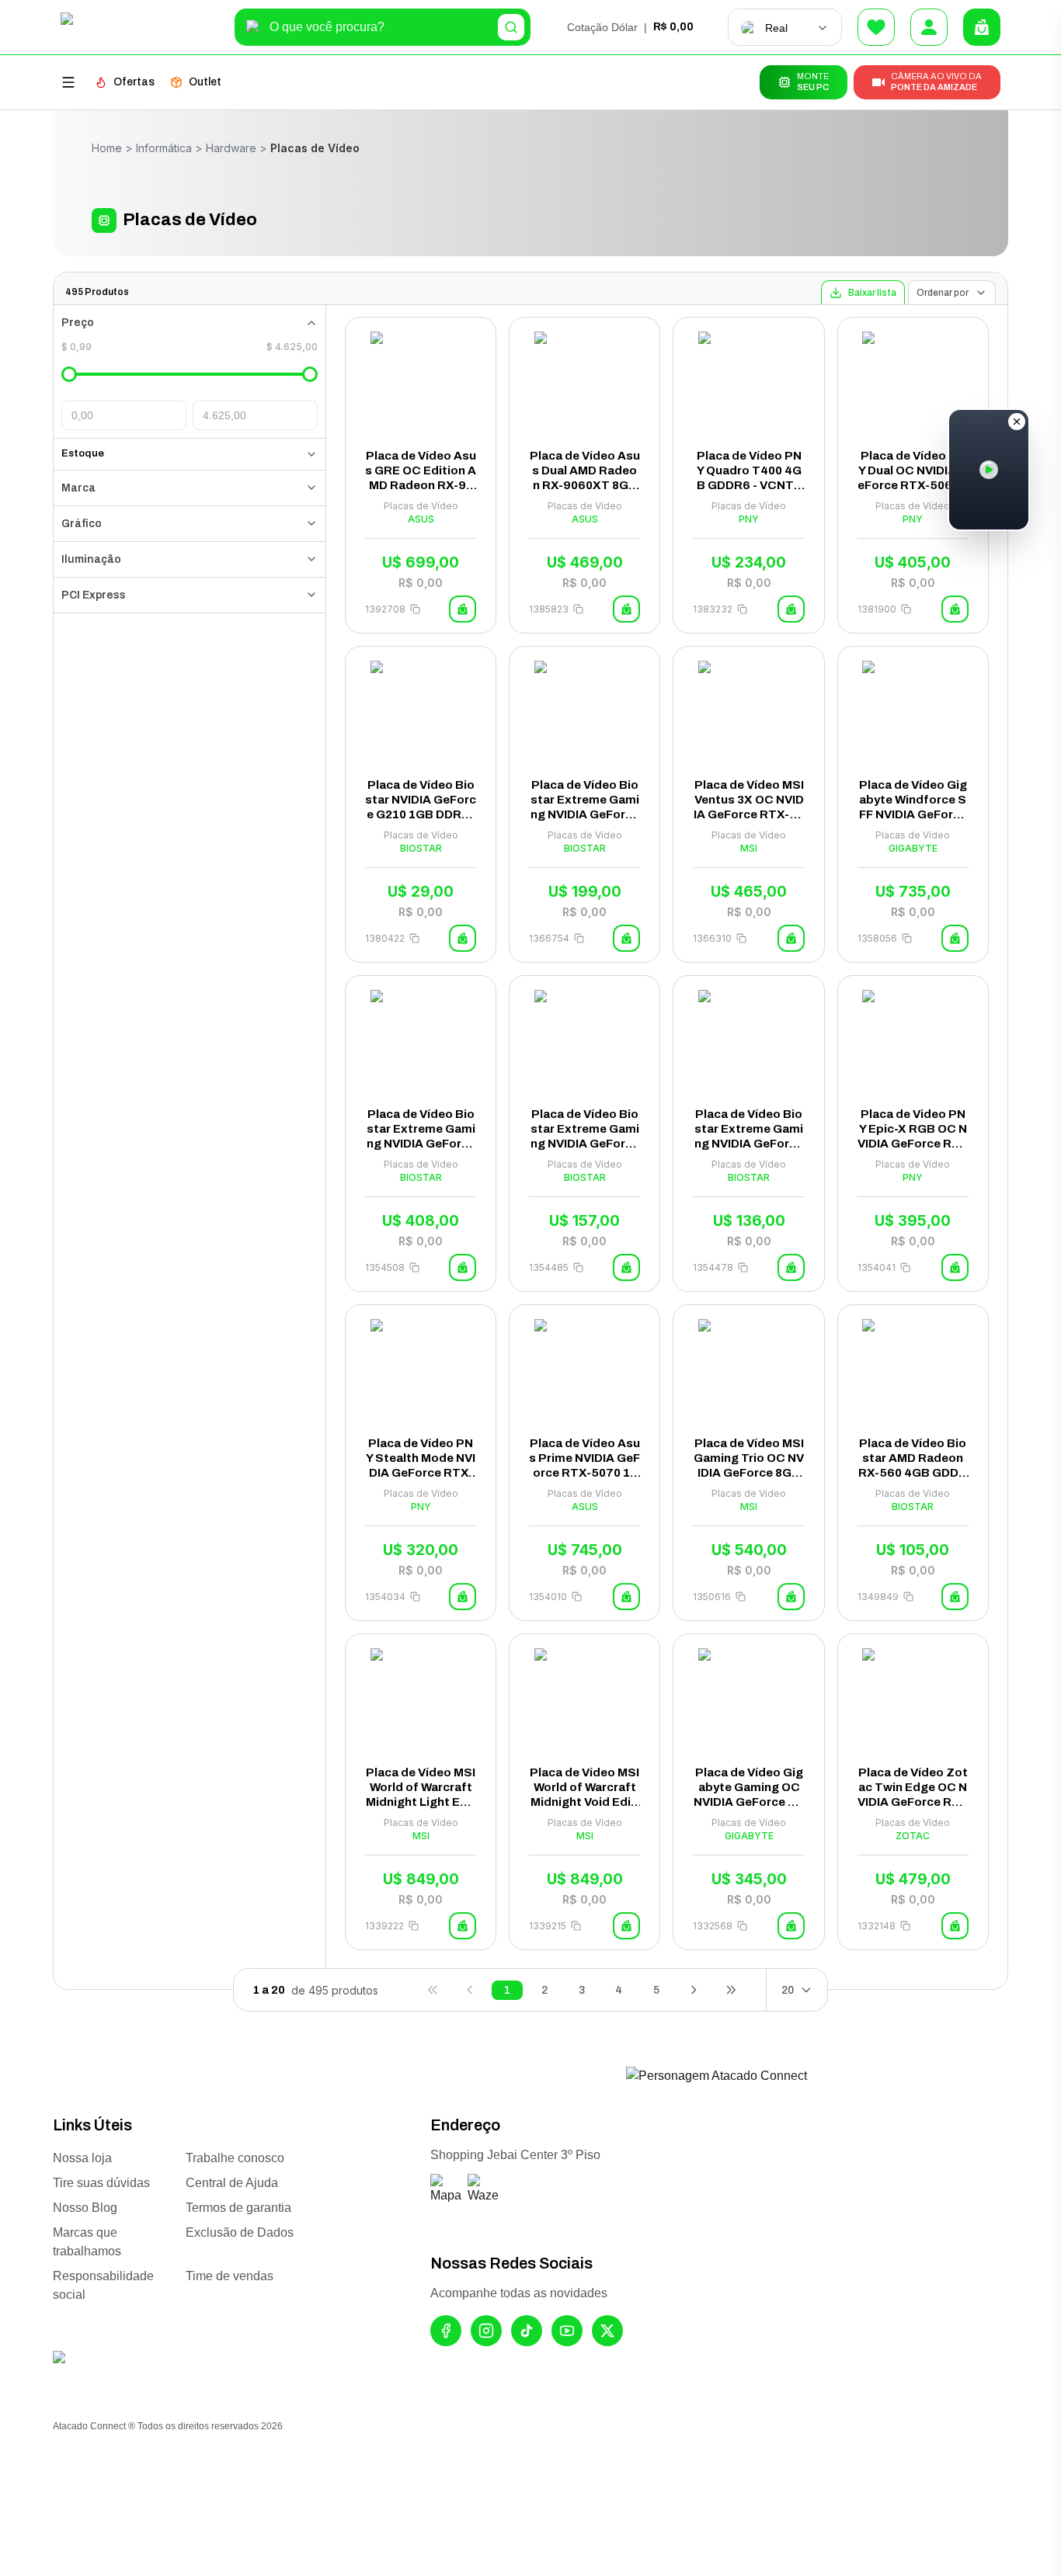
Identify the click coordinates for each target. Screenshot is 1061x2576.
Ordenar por (943, 293)
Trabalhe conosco (235, 2158)
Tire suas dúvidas (101, 2183)
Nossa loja (82, 2158)
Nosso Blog (85, 2208)
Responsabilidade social (103, 2285)
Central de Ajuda (232, 2183)
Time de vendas (230, 2276)
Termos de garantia (238, 2208)
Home (107, 148)
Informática (164, 148)
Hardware (231, 148)
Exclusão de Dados (240, 2232)
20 (788, 1990)
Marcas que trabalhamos (87, 2242)
